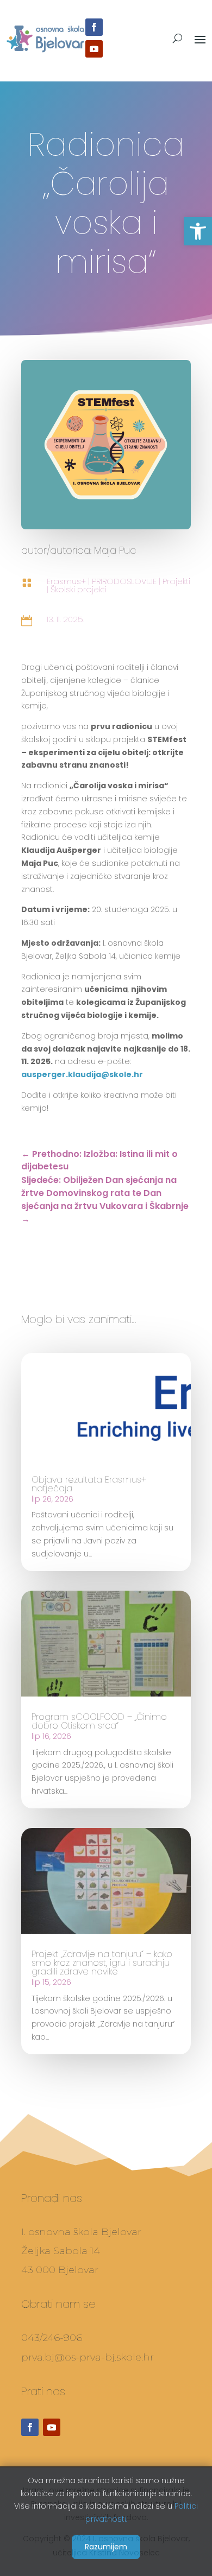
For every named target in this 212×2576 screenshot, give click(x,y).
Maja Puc (115, 550)
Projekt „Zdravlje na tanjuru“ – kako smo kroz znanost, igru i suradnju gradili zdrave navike (102, 1963)
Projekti (176, 581)
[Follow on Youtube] (94, 49)
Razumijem (106, 2547)
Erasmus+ (66, 581)
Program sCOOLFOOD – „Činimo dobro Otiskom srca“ (99, 1721)
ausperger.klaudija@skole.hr (82, 1074)
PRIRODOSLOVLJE (124, 581)
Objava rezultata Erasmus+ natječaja (89, 1484)
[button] (198, 231)
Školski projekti (79, 589)
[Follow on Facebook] (94, 27)
